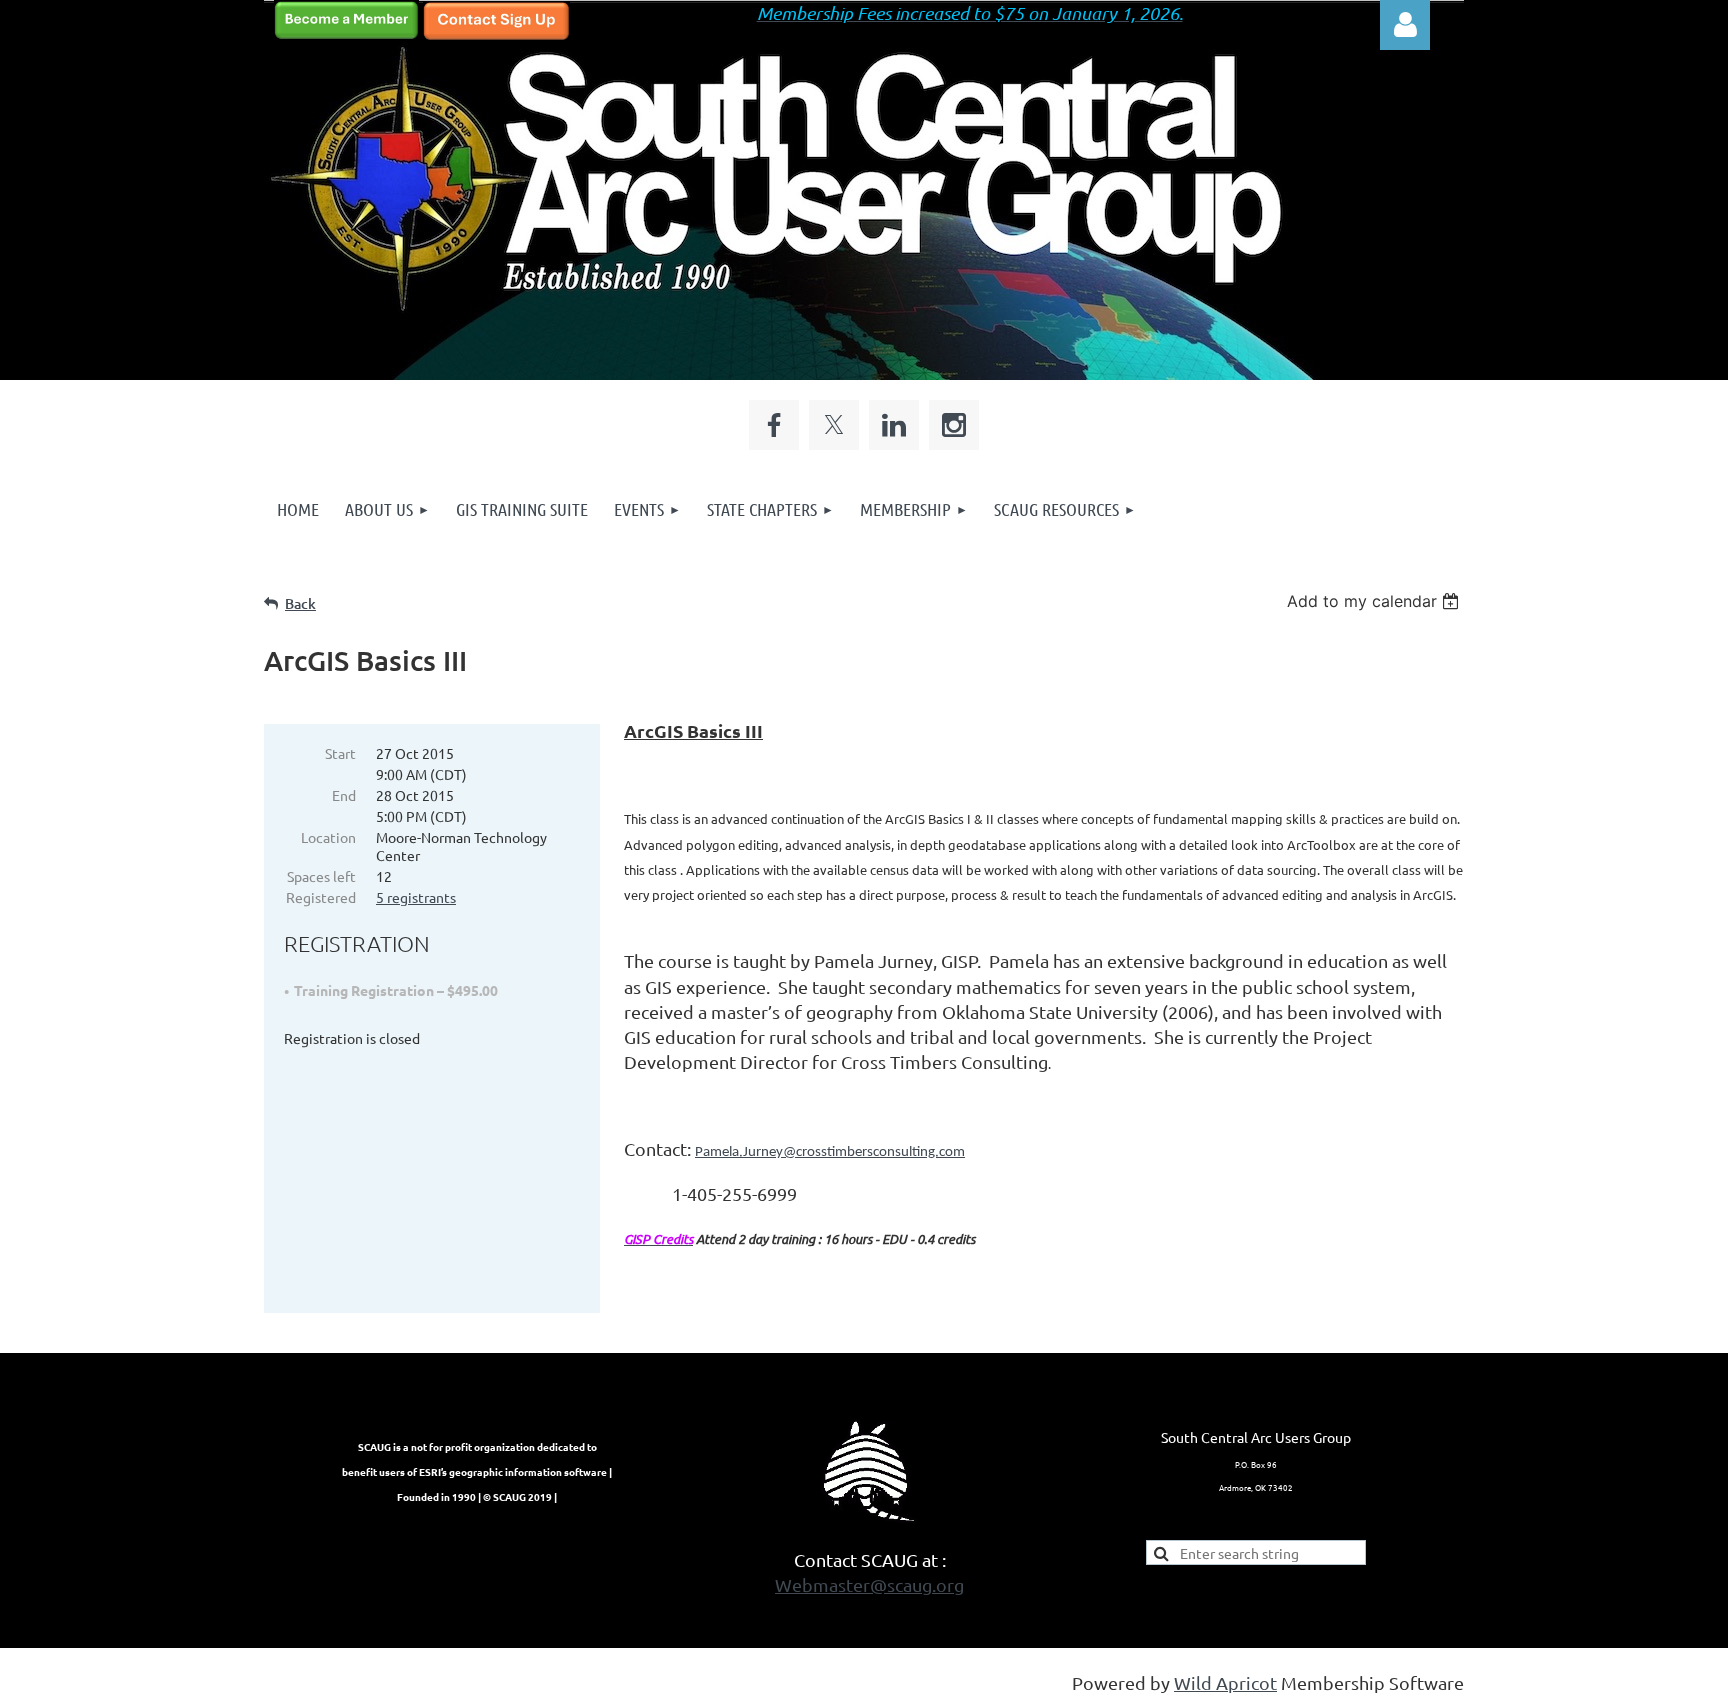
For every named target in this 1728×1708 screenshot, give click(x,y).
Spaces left (321, 876)
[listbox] (1375, 601)
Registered (321, 897)
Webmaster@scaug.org (869, 1584)
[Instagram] (954, 425)
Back (300, 603)
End (344, 795)
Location (328, 837)
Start (340, 753)
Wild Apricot (1225, 1682)
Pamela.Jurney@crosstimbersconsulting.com (830, 1152)
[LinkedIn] (894, 425)
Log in (1405, 25)
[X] (834, 425)
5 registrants (416, 897)
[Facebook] (774, 425)
